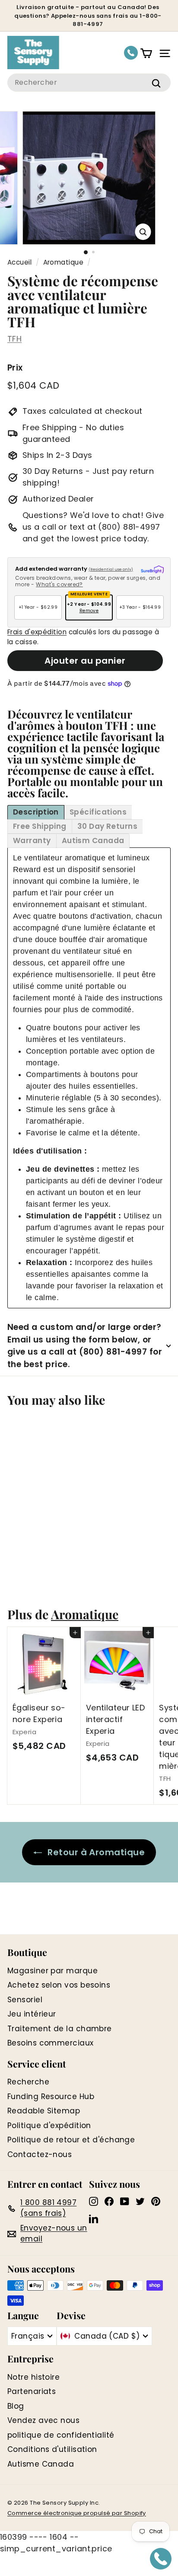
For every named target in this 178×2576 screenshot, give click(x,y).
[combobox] (89, 83)
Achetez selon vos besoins (59, 1985)
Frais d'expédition (37, 632)
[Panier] (146, 53)
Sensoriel (25, 2000)
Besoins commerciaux (51, 2043)
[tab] (36, 812)
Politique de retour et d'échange (71, 2140)
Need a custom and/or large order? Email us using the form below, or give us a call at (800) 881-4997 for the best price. (85, 1346)
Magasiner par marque (52, 1971)
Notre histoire (33, 2377)
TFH (14, 339)
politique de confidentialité (61, 2435)
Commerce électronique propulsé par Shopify (77, 2513)
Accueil (19, 262)
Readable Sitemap (44, 2111)
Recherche (28, 2082)
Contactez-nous (40, 2154)
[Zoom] (143, 232)
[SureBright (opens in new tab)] (152, 570)
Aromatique (64, 262)
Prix (15, 368)
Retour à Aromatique (96, 1852)
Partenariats (32, 2391)
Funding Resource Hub (51, 2097)
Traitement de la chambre (60, 2029)
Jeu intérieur (32, 2014)
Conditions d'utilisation (52, 2449)
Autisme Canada (41, 2464)
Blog (16, 2406)
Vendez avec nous (43, 2420)
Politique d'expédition (49, 2125)
